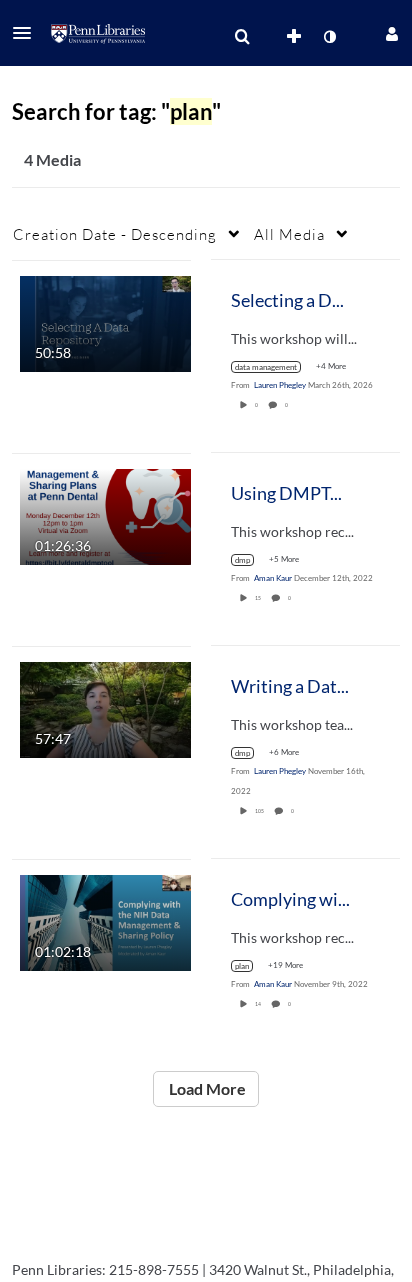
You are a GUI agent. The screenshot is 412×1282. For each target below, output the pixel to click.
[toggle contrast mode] (329, 37)
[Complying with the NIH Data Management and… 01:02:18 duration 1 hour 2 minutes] (105, 920)
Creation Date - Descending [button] (115, 234)
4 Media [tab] (52, 159)
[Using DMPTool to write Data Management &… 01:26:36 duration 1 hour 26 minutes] (105, 514)
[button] (28, 33)
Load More (206, 1088)
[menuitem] (242, 37)
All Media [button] (289, 234)
